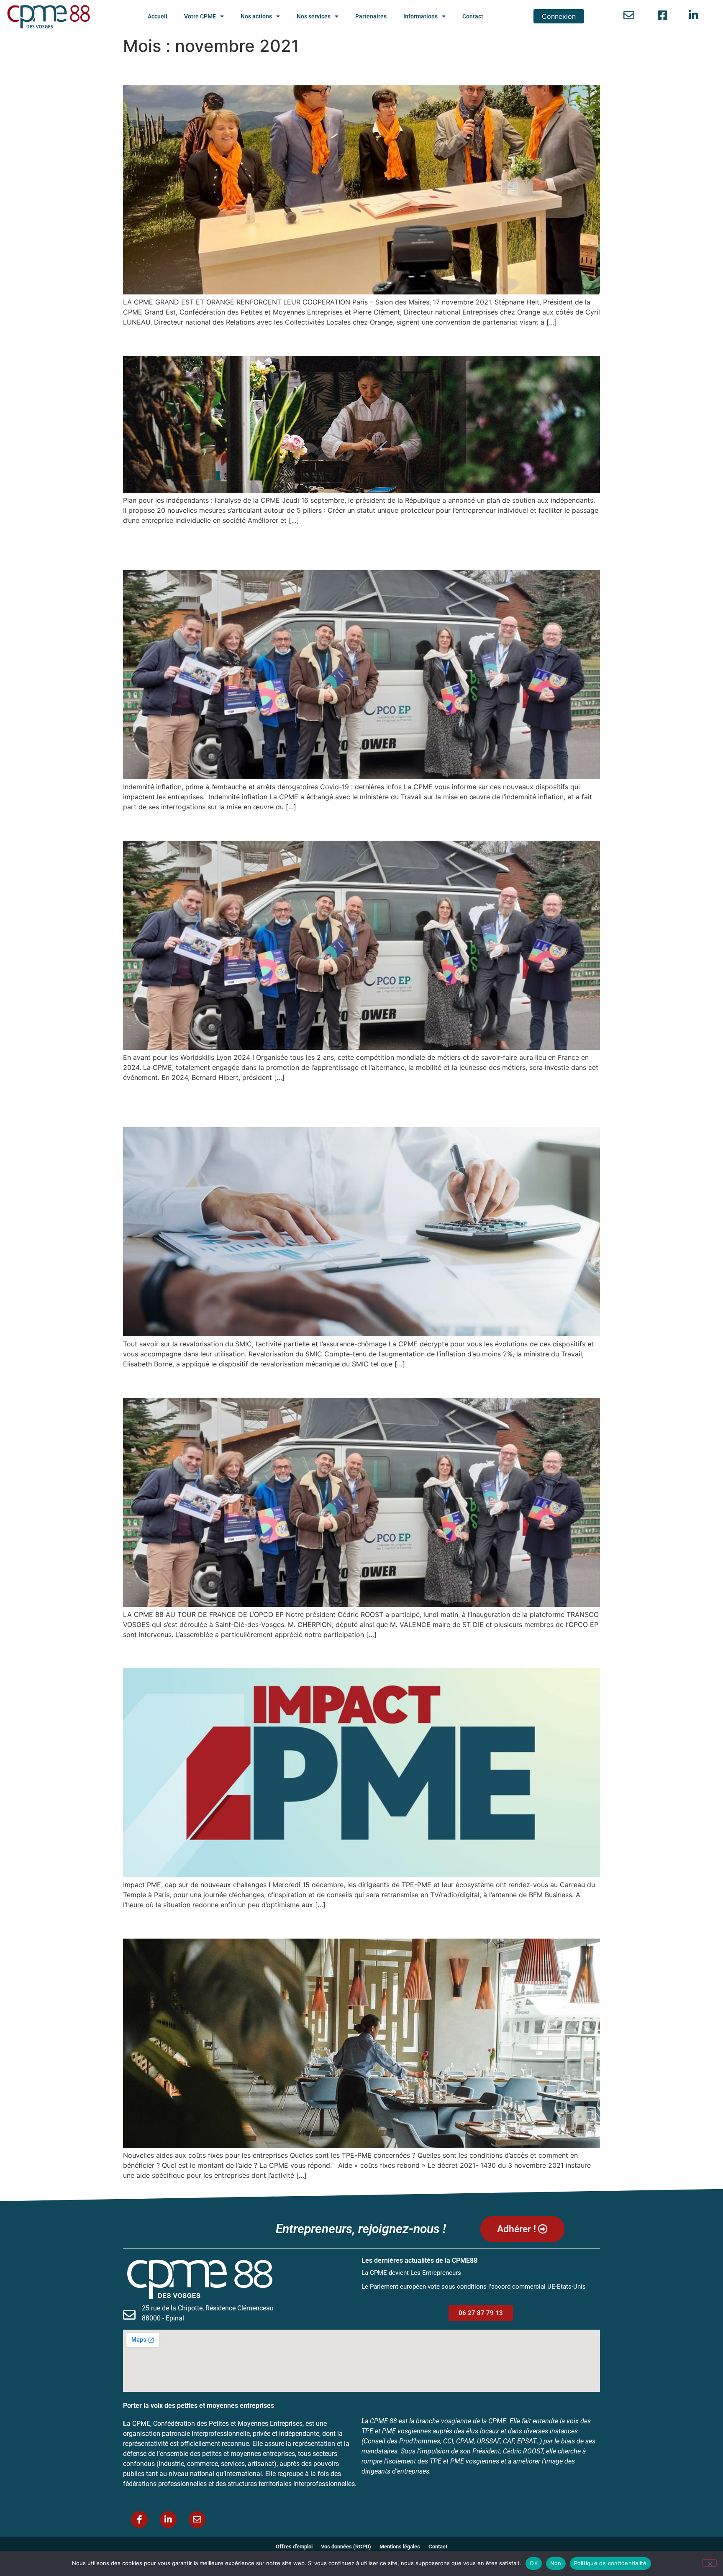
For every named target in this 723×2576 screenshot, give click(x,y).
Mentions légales (400, 2547)
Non (556, 2563)
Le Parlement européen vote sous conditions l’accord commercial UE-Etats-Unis (474, 2287)
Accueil (158, 16)
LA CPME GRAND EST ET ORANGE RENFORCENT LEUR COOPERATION (349, 70)
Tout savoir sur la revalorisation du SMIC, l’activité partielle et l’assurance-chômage (356, 1104)
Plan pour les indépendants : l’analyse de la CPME (279, 341)
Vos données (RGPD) (346, 2547)
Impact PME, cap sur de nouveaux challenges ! (270, 1653)
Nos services (314, 16)
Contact (473, 16)
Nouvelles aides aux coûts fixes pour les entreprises (288, 1924)
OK (534, 2563)
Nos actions (256, 16)
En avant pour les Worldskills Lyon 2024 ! (252, 825)
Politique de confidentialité (610, 2563)
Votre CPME (200, 16)
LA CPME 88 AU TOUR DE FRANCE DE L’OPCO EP (280, 1383)
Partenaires (371, 16)
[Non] (710, 2563)
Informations (420, 16)
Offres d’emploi (294, 2547)
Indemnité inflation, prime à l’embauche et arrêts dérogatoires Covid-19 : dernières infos (352, 547)
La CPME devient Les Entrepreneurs (411, 2273)
